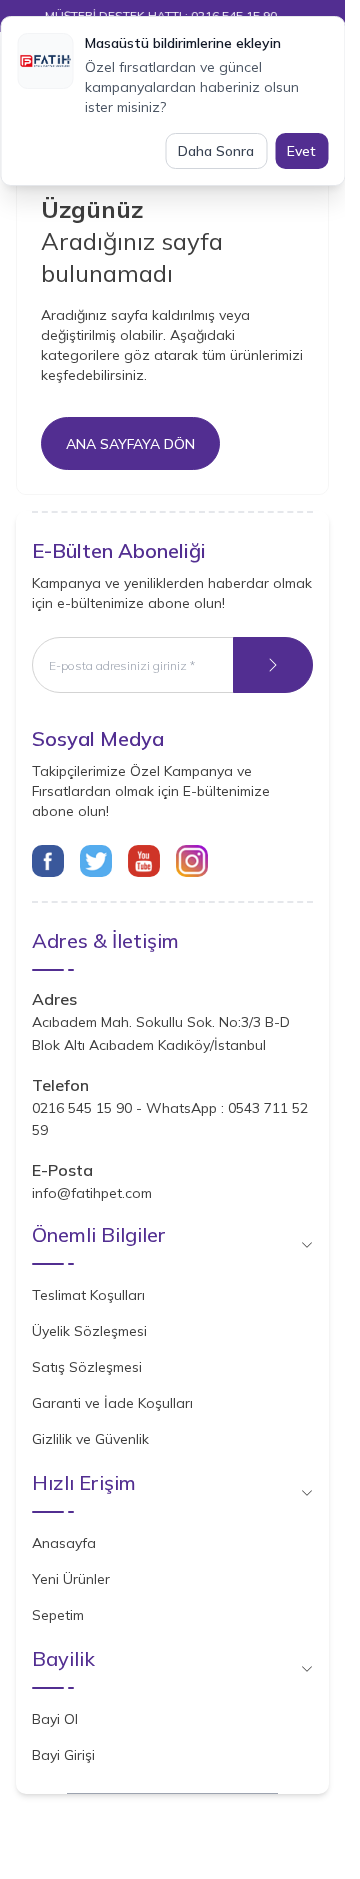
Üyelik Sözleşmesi (89, 1331)
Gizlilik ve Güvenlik (90, 1439)
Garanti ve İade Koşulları (112, 1403)
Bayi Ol (55, 1719)
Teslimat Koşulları (88, 1295)
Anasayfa (64, 1543)
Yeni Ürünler (71, 1579)
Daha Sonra (216, 151)
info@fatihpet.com (92, 1193)
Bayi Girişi (63, 1755)
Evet (301, 151)
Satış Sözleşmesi (87, 1367)
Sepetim (58, 1615)
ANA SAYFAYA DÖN (130, 444)
